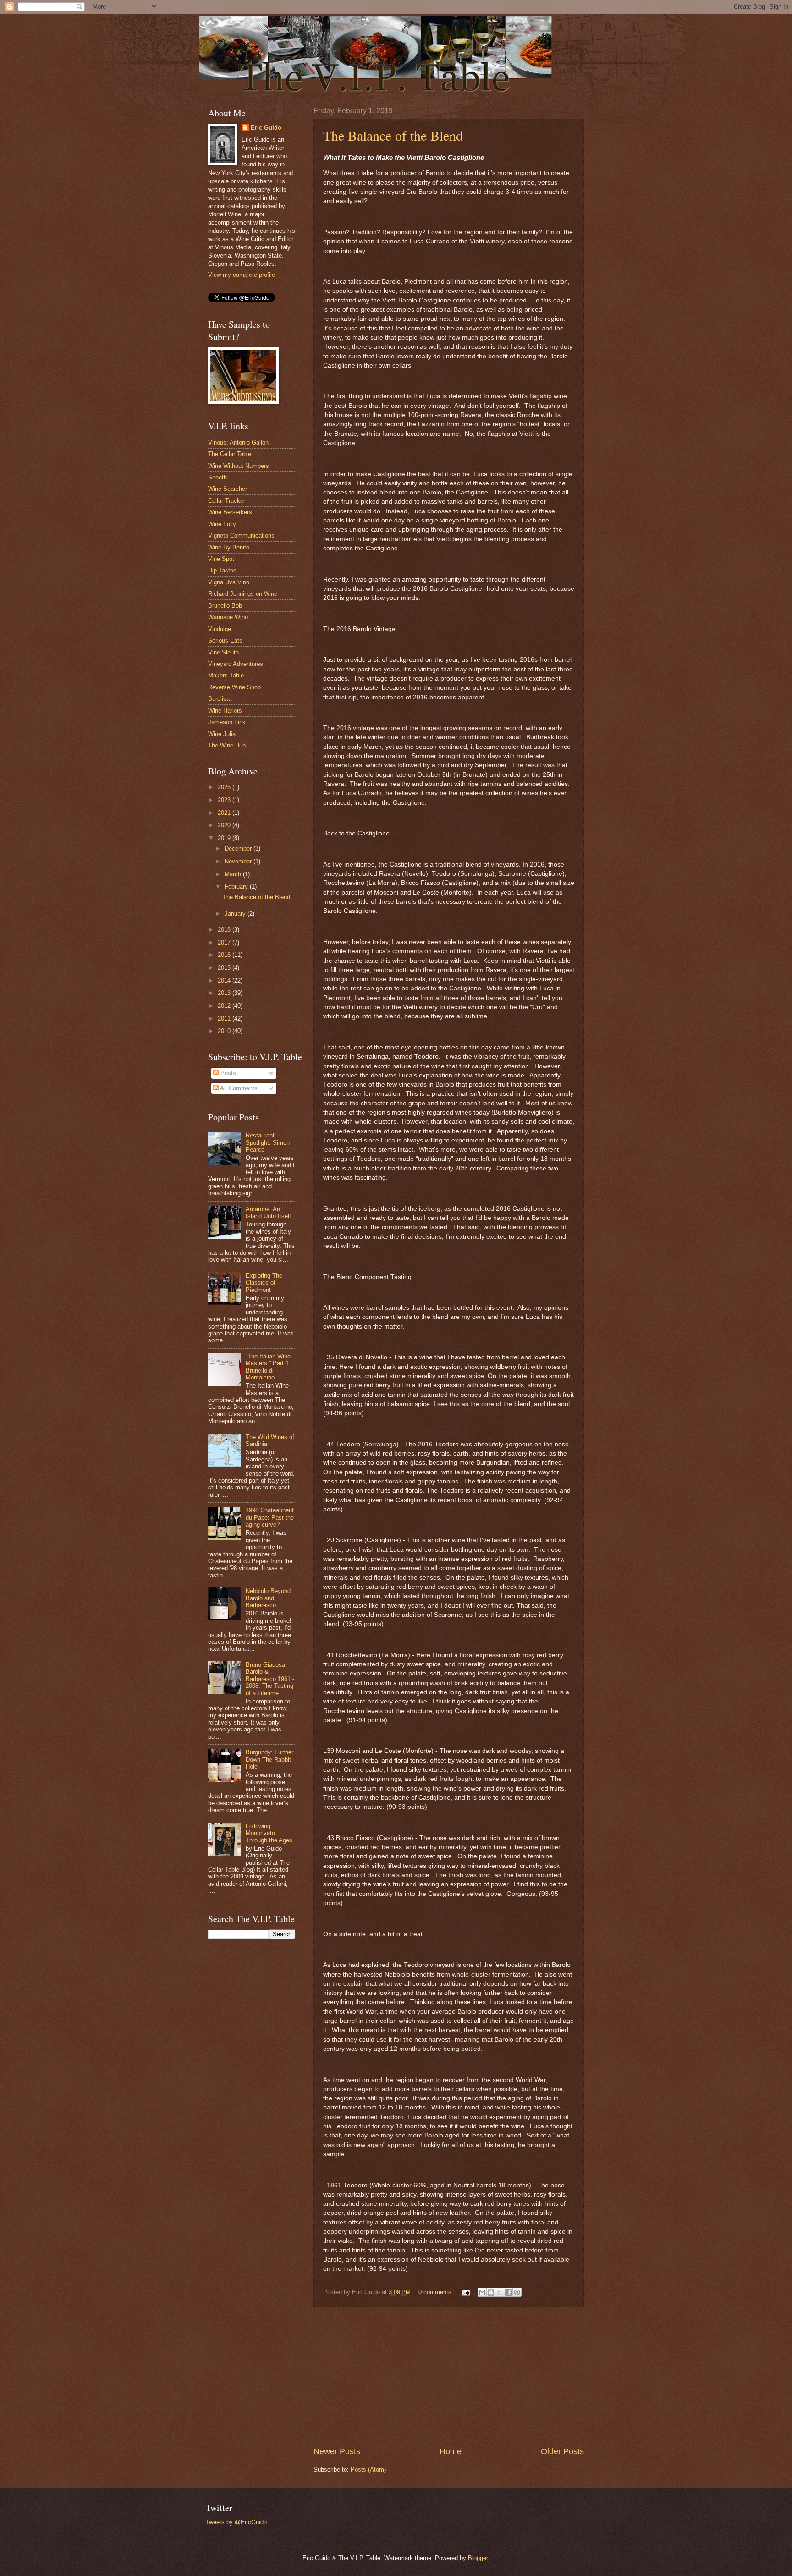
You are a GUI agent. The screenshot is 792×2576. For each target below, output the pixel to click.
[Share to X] (500, 2292)
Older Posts (562, 2451)
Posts (227, 1073)
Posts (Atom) (368, 2469)
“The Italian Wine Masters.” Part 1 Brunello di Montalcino (268, 1367)
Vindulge (220, 629)
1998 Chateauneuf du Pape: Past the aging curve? (270, 1517)
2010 (225, 1031)
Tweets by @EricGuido (236, 2522)
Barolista (220, 699)
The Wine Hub (227, 745)
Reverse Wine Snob (234, 687)
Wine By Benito (229, 547)
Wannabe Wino (228, 617)
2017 (225, 942)
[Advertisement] (449, 2377)
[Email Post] (466, 2292)
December (239, 849)
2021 (225, 813)
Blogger (478, 2558)
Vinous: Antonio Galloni (239, 442)
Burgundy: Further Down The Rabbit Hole (269, 1759)
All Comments (238, 1088)
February (237, 887)
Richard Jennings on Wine (243, 594)
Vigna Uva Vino (229, 582)
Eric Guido (266, 128)
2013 (225, 993)
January (236, 914)
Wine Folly (222, 524)
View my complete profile (242, 275)
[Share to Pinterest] (517, 2292)
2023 (225, 800)
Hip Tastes (222, 570)
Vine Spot (221, 559)
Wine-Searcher (228, 489)
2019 (225, 838)
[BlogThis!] (491, 2292)
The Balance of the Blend (393, 135)
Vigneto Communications (241, 536)
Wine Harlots (225, 711)
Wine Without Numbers (239, 466)
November (239, 861)
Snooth (217, 477)
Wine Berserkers (230, 512)
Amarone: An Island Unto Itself (268, 1213)
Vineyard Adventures (236, 664)
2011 (225, 1019)
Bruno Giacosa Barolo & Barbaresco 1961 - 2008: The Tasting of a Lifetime (270, 1679)
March (234, 874)
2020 (225, 825)
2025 (225, 787)
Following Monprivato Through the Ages (269, 1833)
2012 (225, 1006)
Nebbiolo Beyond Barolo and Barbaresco (268, 1598)
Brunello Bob (225, 606)
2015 (225, 968)
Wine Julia (222, 734)
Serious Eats (225, 640)
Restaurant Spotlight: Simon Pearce (268, 1142)
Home (451, 2451)
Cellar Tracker (227, 501)
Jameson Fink (227, 722)
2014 (225, 980)
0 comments (435, 2292)
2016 (225, 955)
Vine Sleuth (223, 652)
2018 (225, 930)
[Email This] (482, 2292)
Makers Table (226, 675)
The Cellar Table (230, 454)
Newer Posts (337, 2451)
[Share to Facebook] (508, 2292)
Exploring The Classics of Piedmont (264, 1283)
